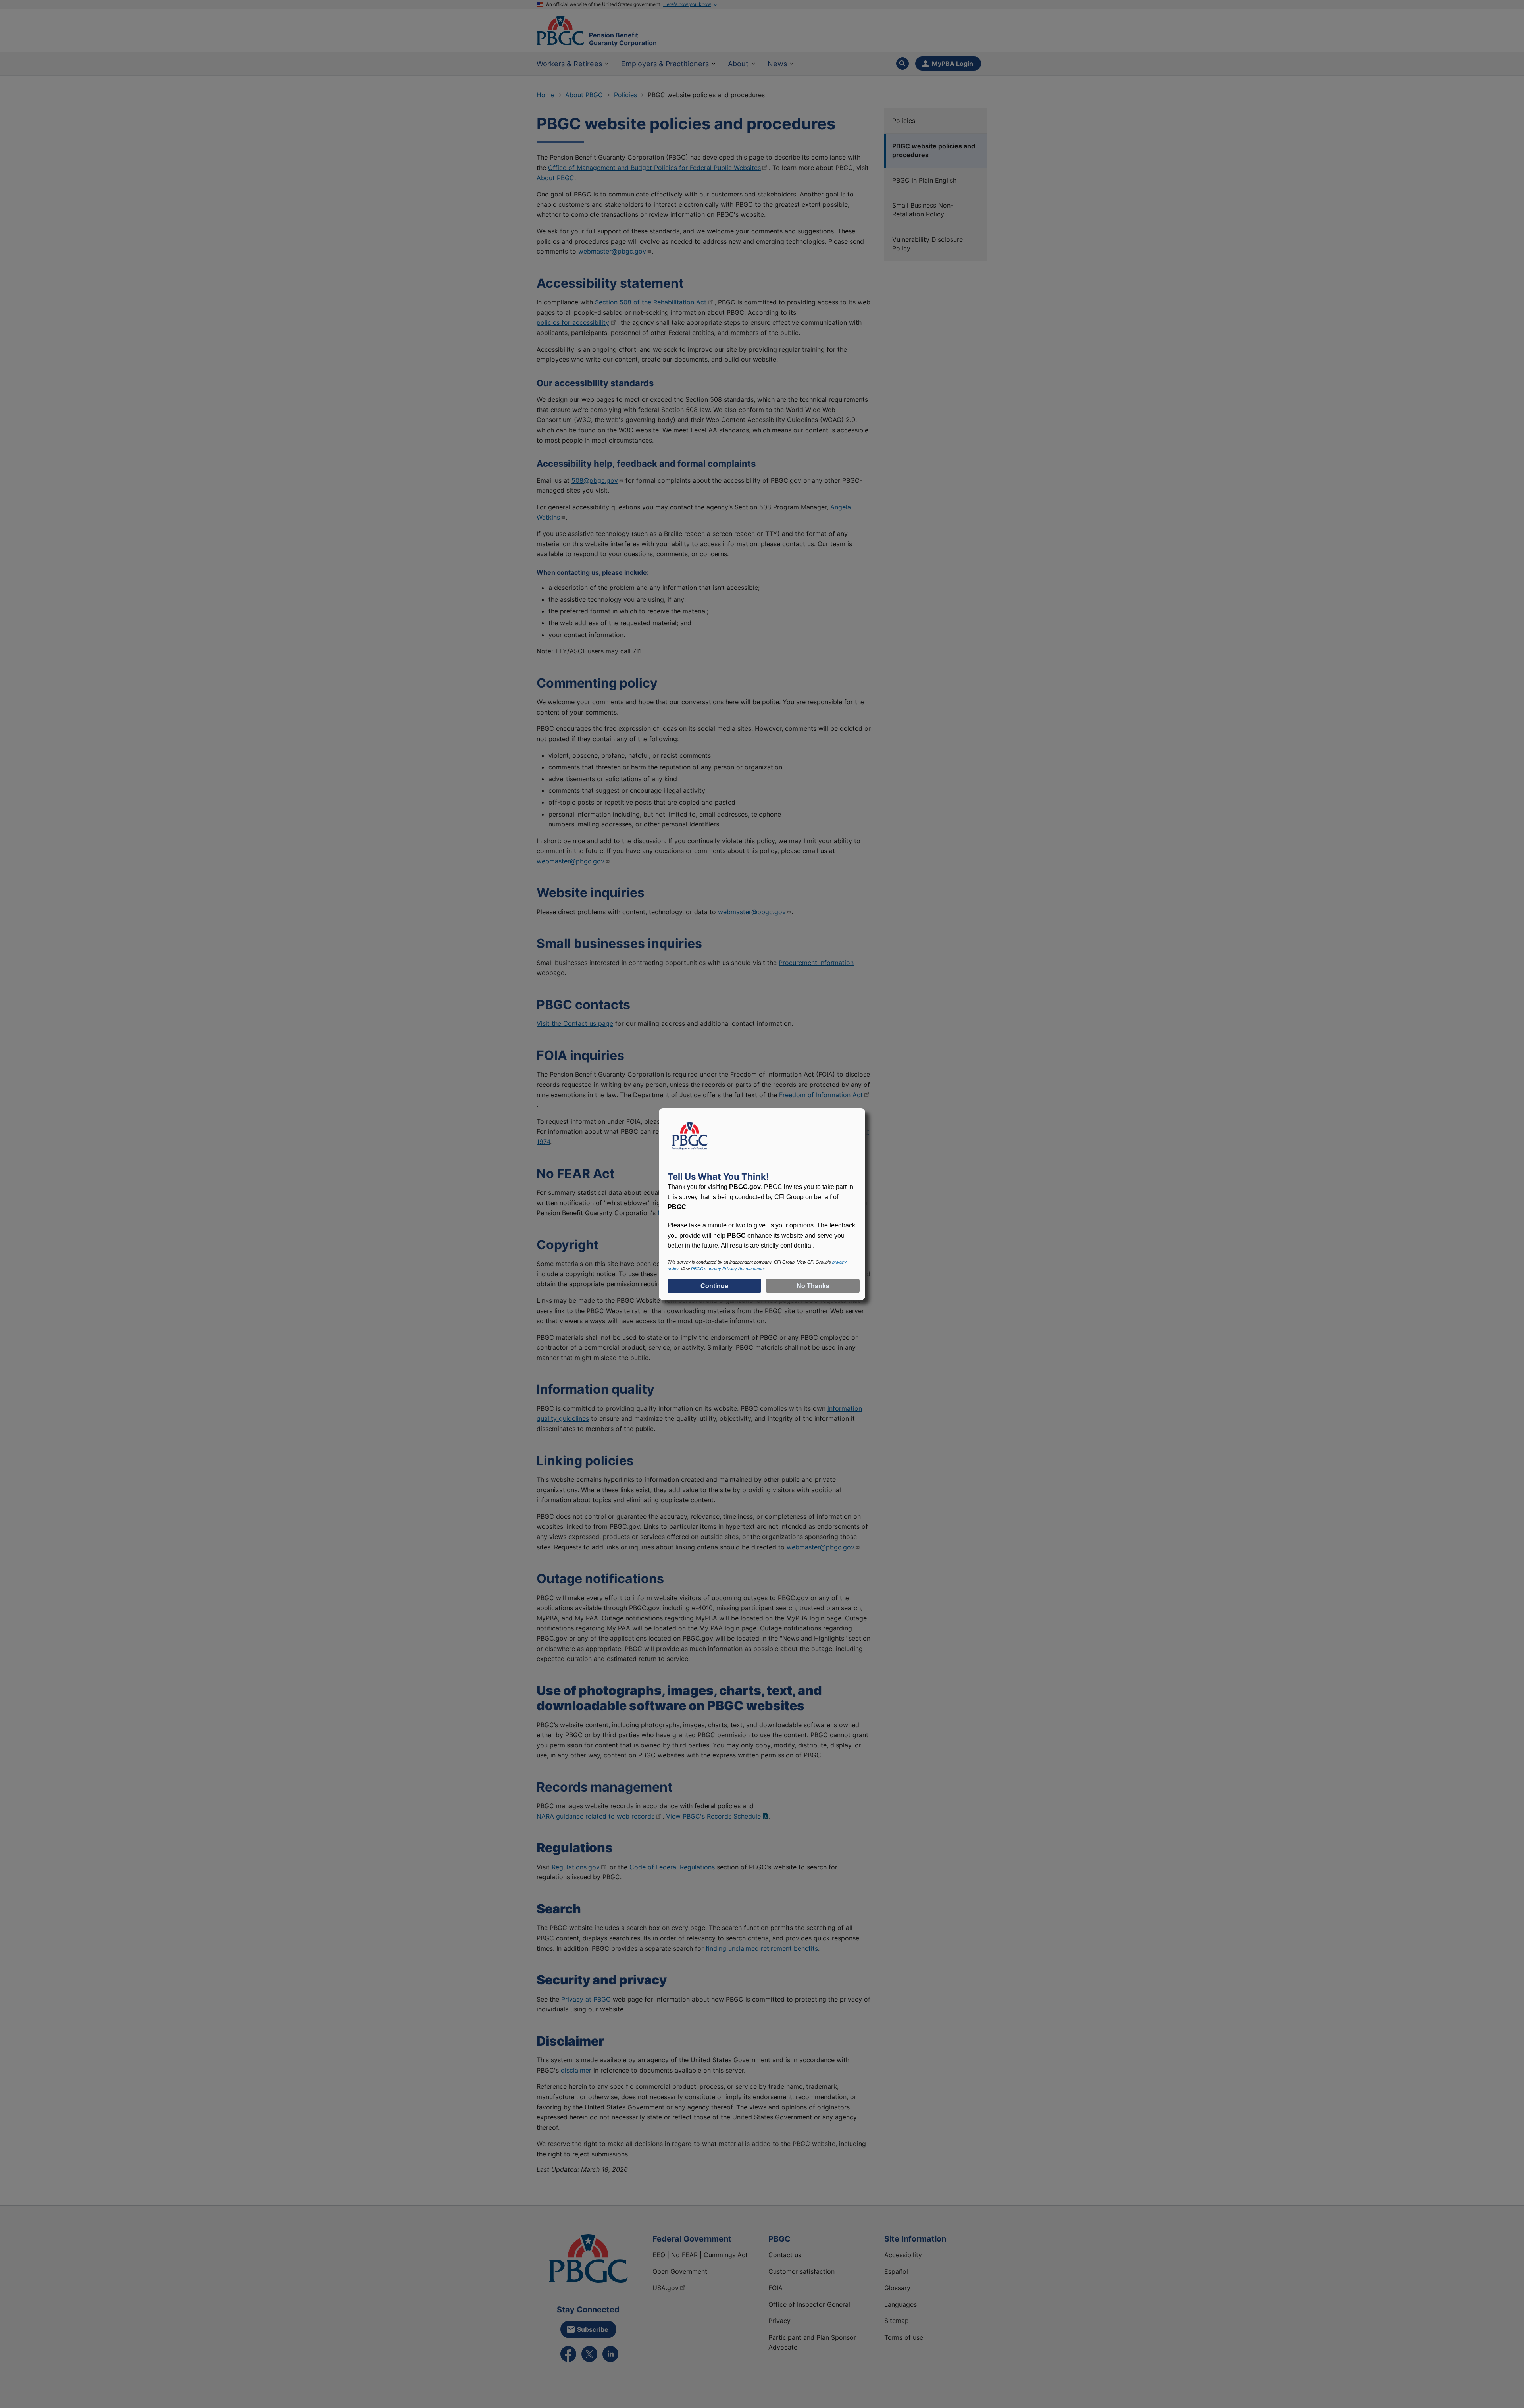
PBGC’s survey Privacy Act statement (728, 1269)
